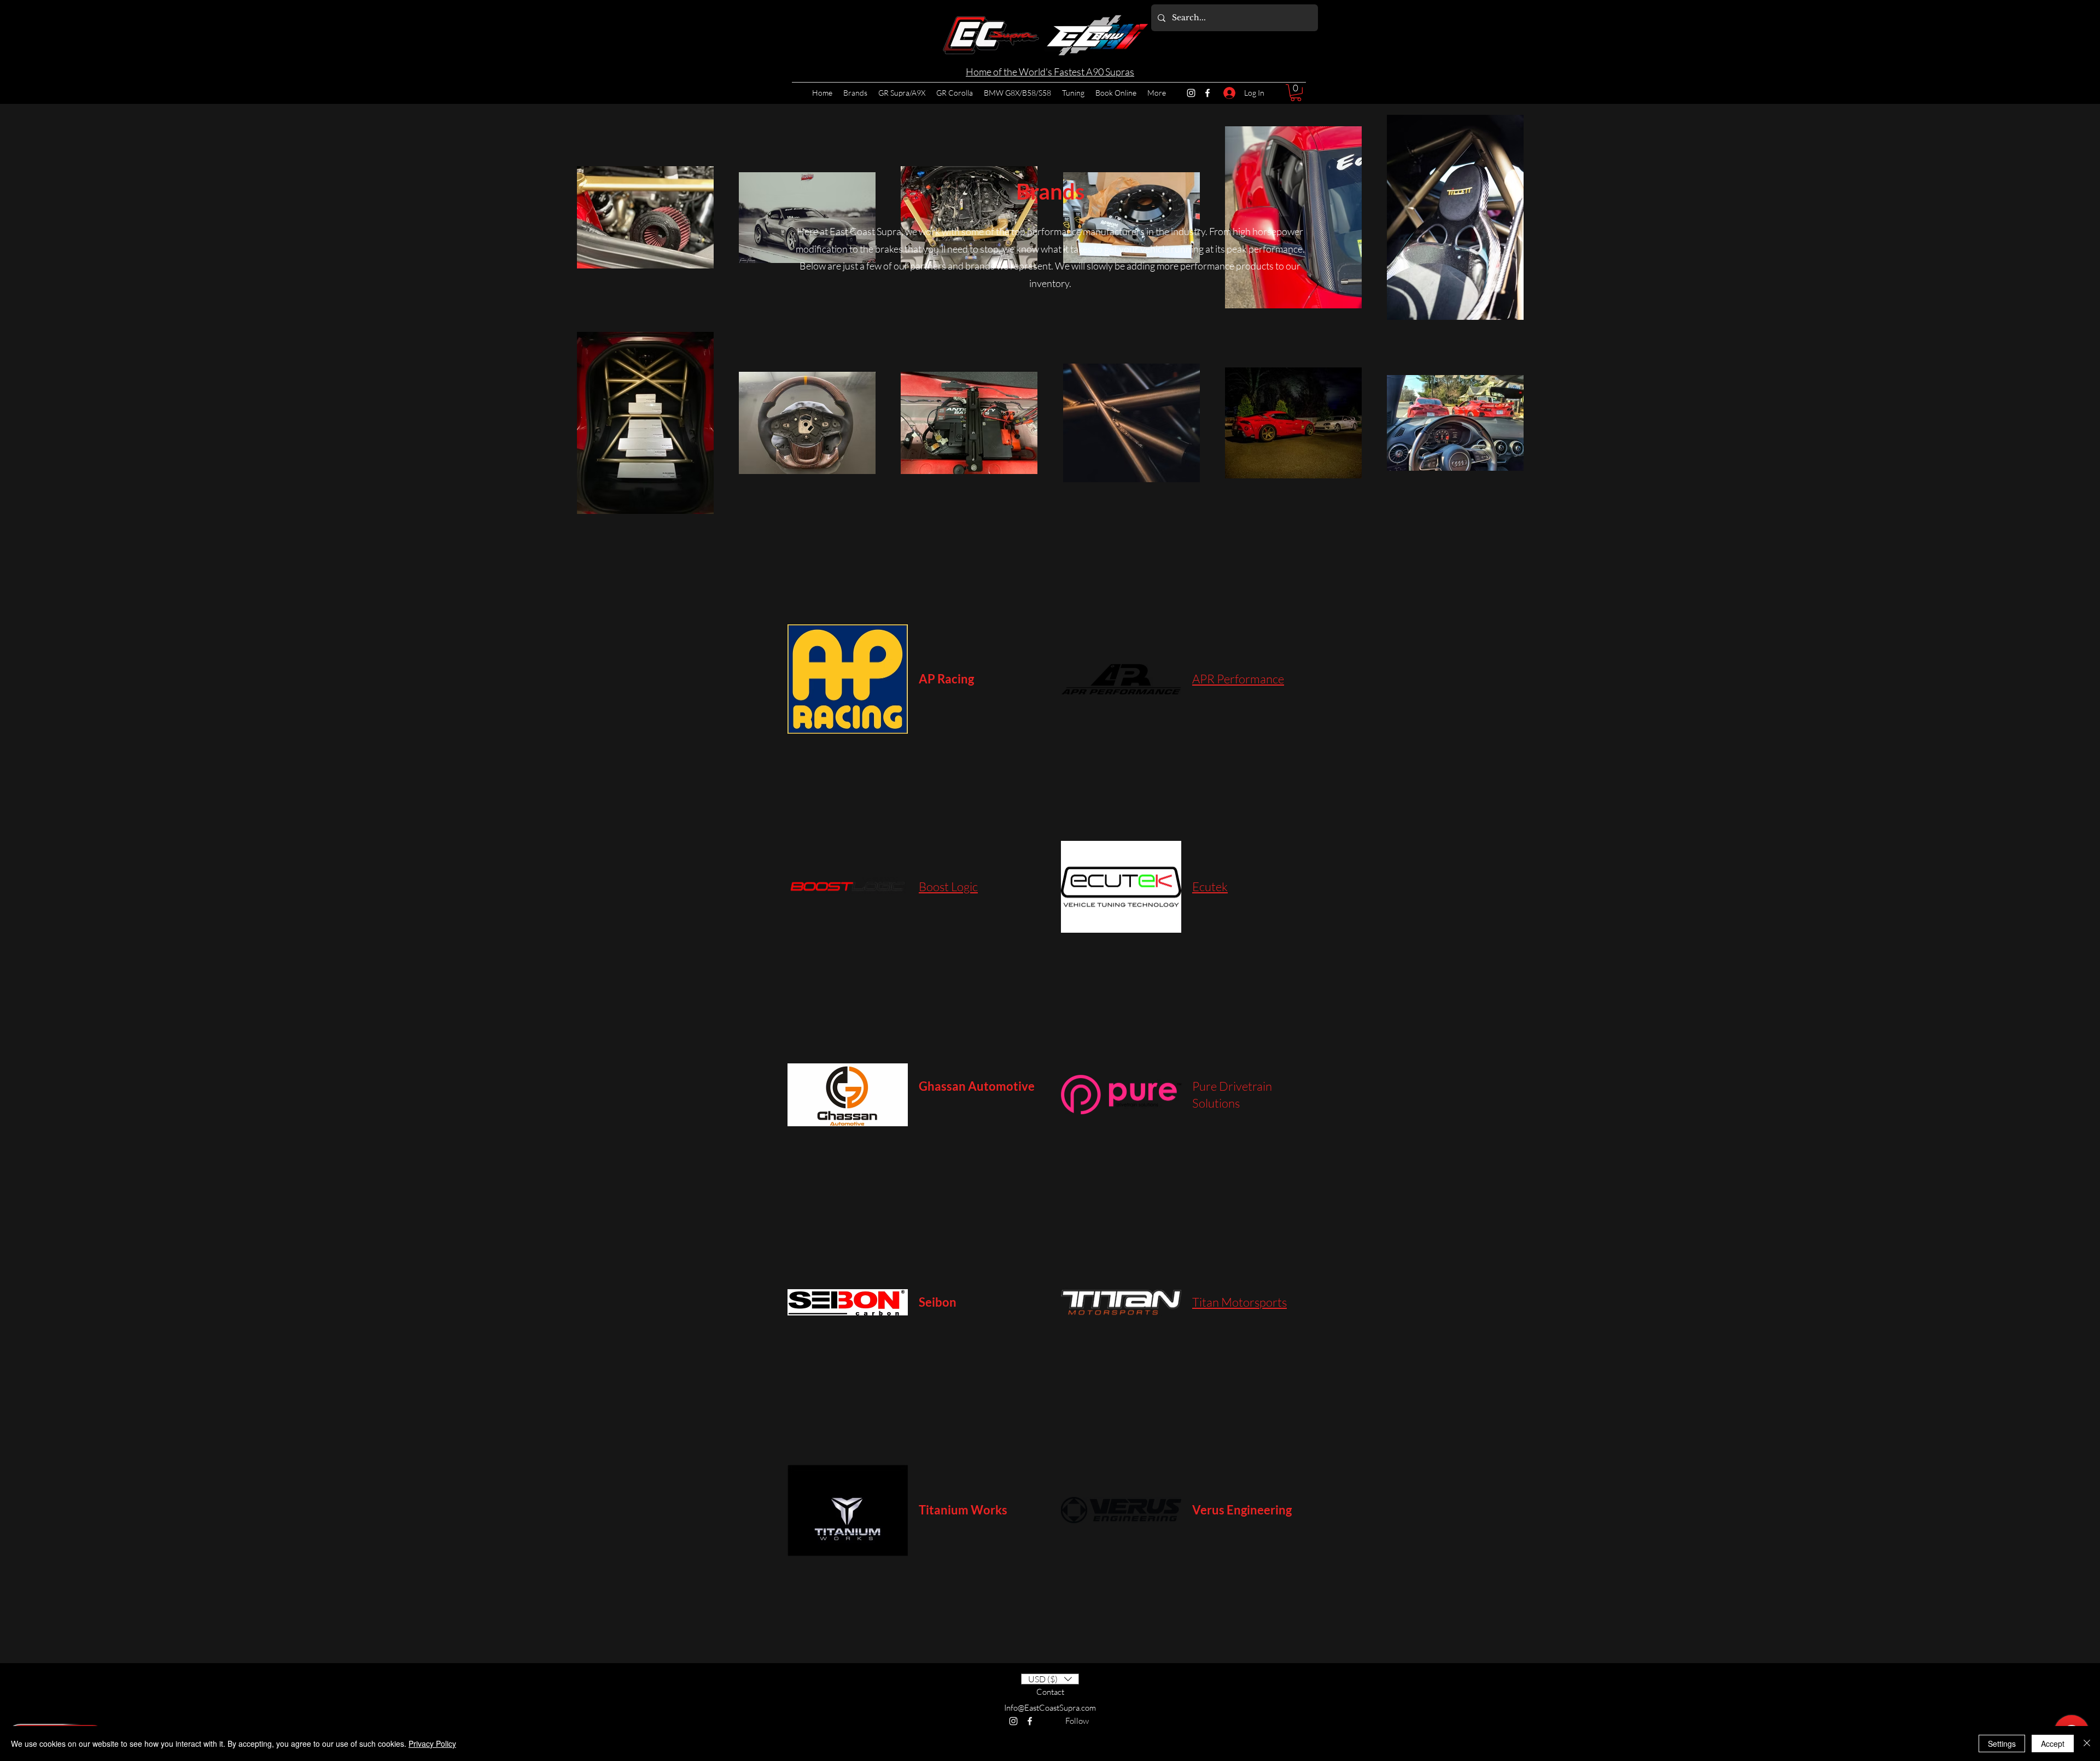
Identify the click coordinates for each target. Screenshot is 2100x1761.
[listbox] (1050, 1679)
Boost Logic (948, 887)
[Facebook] (1207, 93)
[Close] (2087, 1744)
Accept (2053, 1744)
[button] (1296, 93)
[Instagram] (1191, 93)
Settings (2002, 1744)
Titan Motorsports (1239, 1302)
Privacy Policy (432, 1744)
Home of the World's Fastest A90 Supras (1050, 72)
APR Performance (1238, 679)
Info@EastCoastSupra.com (1050, 1708)
